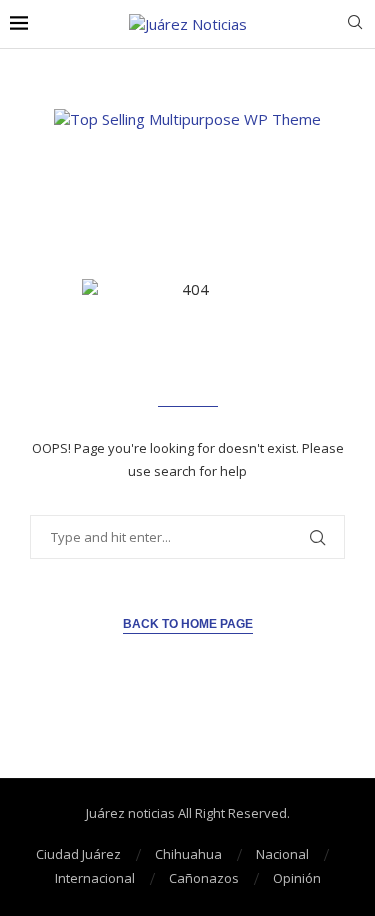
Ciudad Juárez (78, 854)
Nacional (282, 854)
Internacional (95, 878)
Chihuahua (188, 854)
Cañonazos (204, 878)
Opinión (297, 878)
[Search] (355, 24)
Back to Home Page (188, 624)
